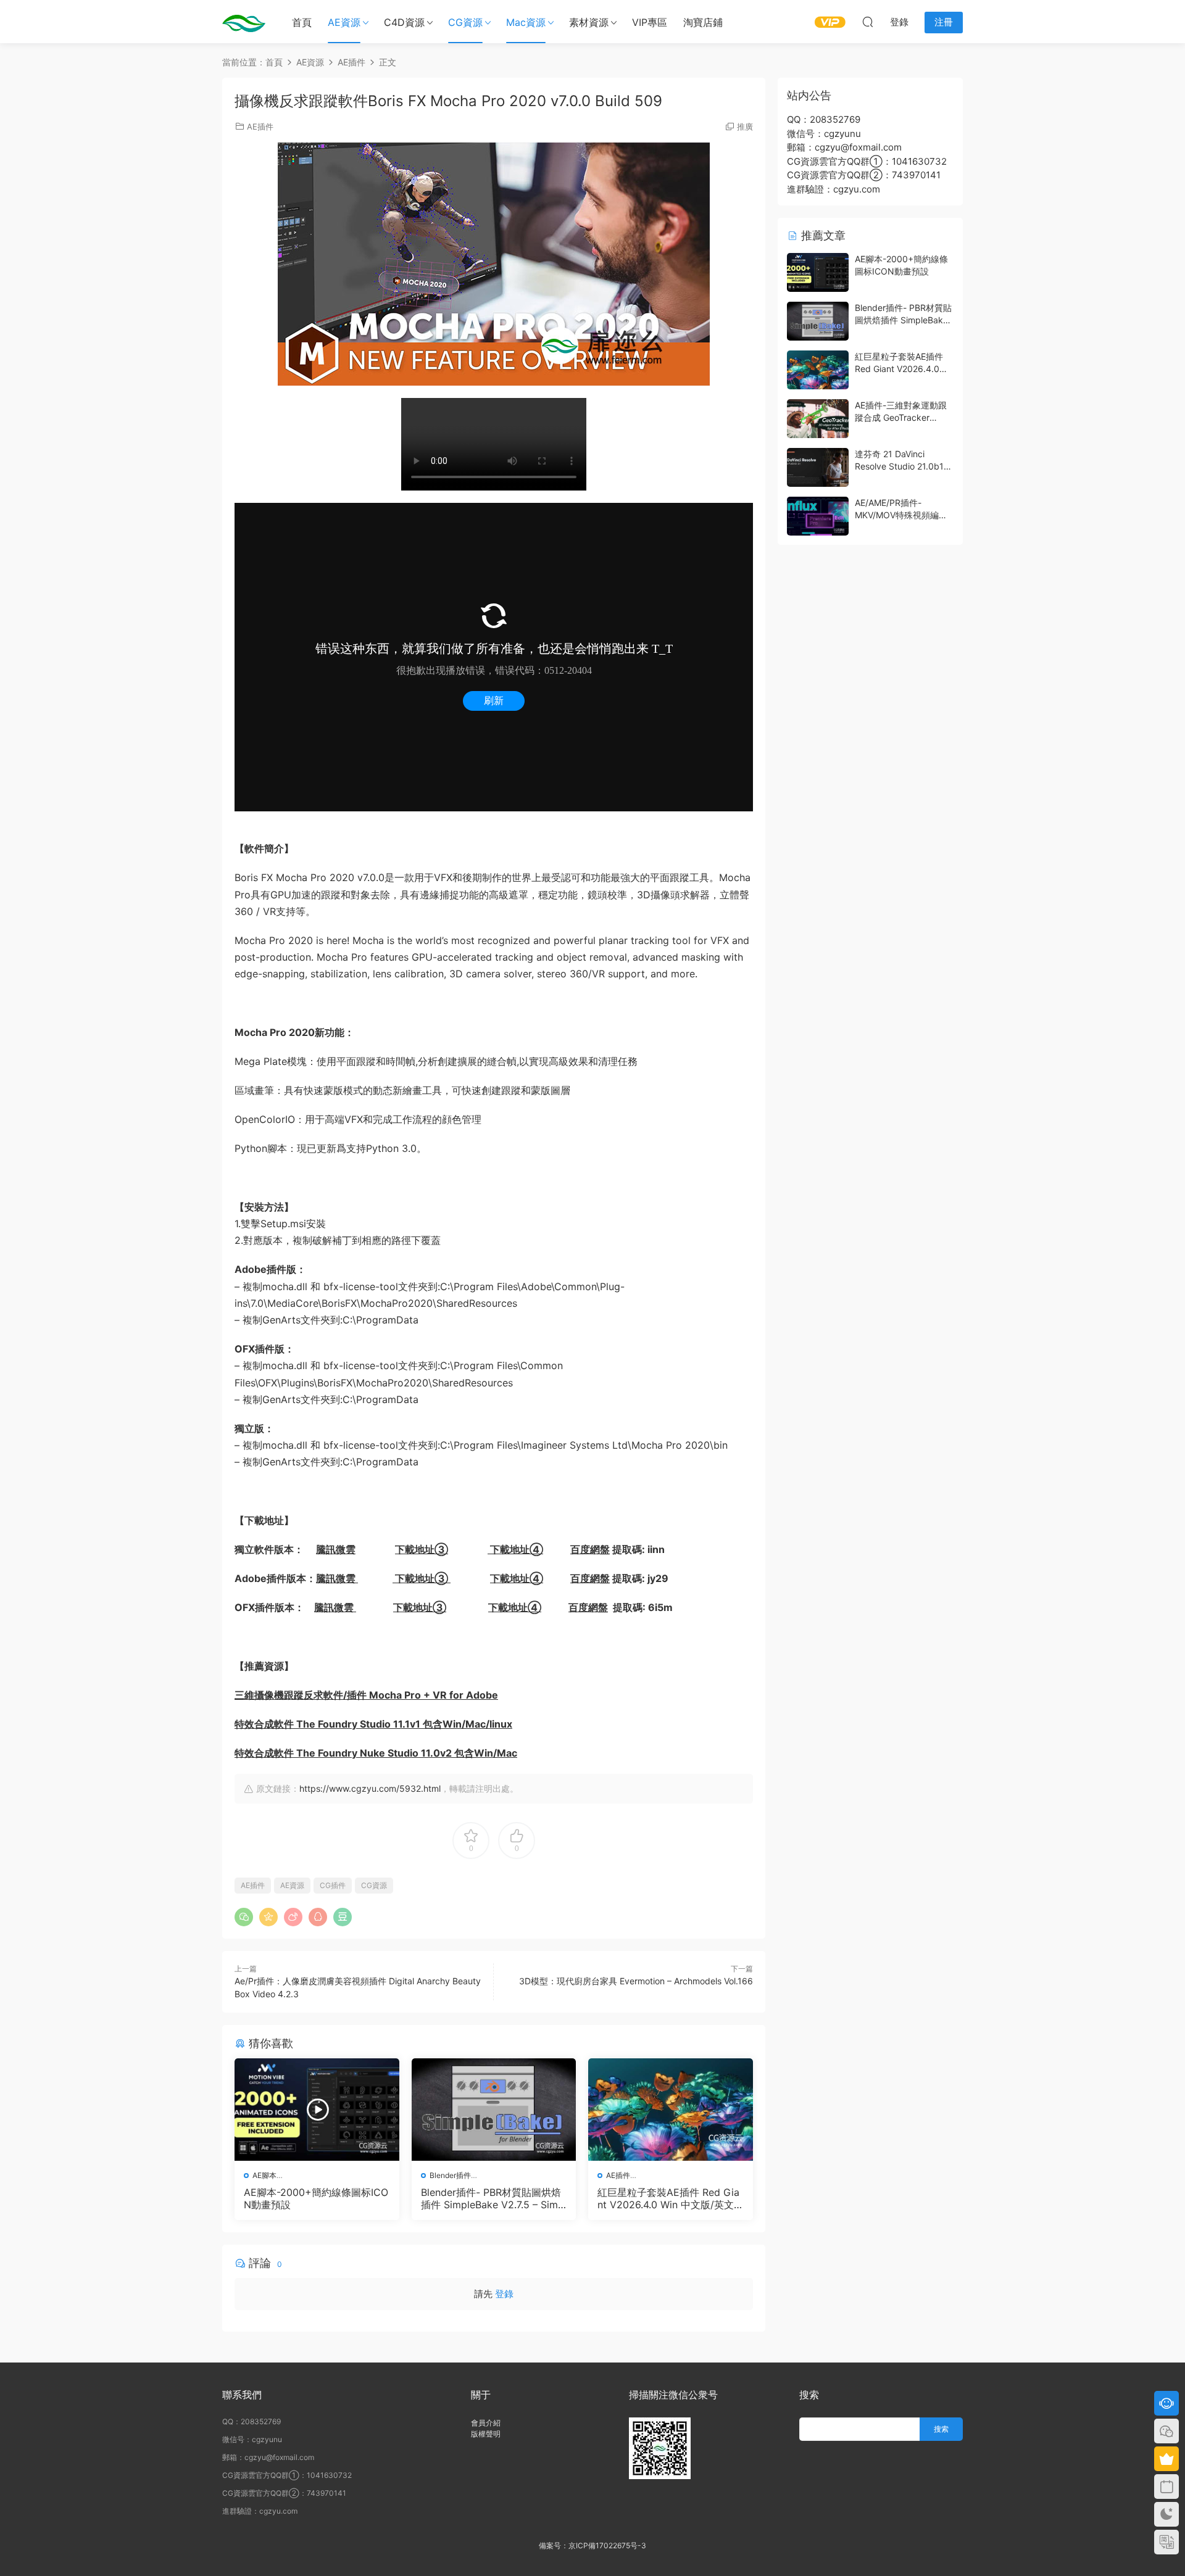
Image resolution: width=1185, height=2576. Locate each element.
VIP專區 (650, 22)
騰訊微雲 (336, 1549)
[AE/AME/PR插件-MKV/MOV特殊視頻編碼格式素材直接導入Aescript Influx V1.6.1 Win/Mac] (818, 516)
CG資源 (465, 22)
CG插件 (333, 1885)
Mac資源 (526, 22)
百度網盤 (590, 1549)
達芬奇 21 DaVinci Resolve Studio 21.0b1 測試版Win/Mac (899, 466)
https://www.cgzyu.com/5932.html (370, 1788)
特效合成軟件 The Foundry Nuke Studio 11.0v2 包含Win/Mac (376, 1753)
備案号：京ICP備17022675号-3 (592, 2545)
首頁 (302, 22)
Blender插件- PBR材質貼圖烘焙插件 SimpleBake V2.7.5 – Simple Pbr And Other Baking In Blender (494, 2198)
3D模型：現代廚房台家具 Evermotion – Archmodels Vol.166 (636, 1981)
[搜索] (868, 22)
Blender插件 (450, 2175)
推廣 (745, 126)
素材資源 (589, 22)
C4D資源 (404, 22)
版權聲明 (486, 2434)
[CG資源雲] (244, 22)
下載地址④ (515, 1549)
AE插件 (260, 126)
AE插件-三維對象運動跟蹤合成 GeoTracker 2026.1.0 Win (901, 417)
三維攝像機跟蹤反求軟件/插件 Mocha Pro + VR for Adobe (366, 1695)
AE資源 (344, 22)
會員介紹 (486, 2423)
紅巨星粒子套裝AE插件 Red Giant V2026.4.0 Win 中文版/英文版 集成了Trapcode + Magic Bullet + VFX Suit (670, 2198)
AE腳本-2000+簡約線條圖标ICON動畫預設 (316, 2198)
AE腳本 (264, 2175)
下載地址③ (422, 1549)
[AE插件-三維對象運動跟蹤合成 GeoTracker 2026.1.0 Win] (818, 419)
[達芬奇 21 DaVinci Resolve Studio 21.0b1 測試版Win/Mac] (818, 467)
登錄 (504, 2294)
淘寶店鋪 (703, 22)
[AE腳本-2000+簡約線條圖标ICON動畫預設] (317, 2110)
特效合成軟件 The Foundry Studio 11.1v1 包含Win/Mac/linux (373, 1724)
